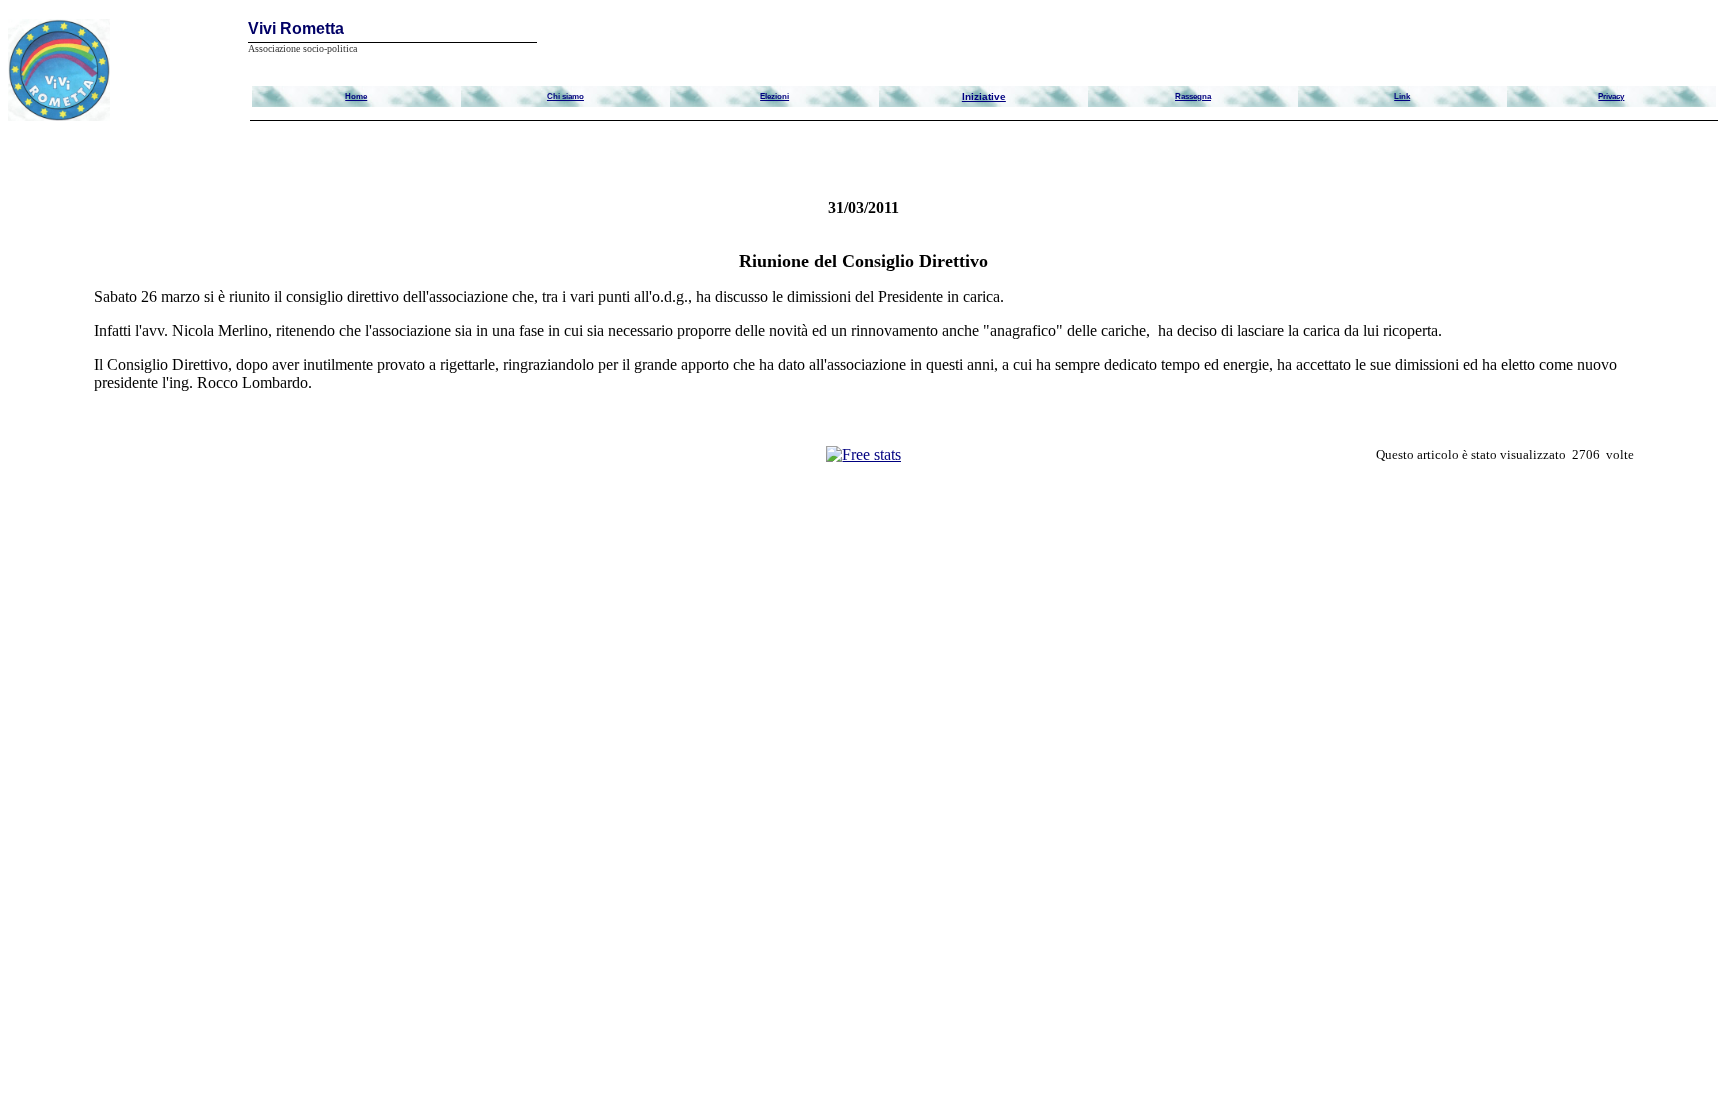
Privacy (1611, 96)
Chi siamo (565, 96)
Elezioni (774, 96)
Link (1402, 96)
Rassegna (1193, 96)
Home (356, 96)
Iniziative (984, 96)
